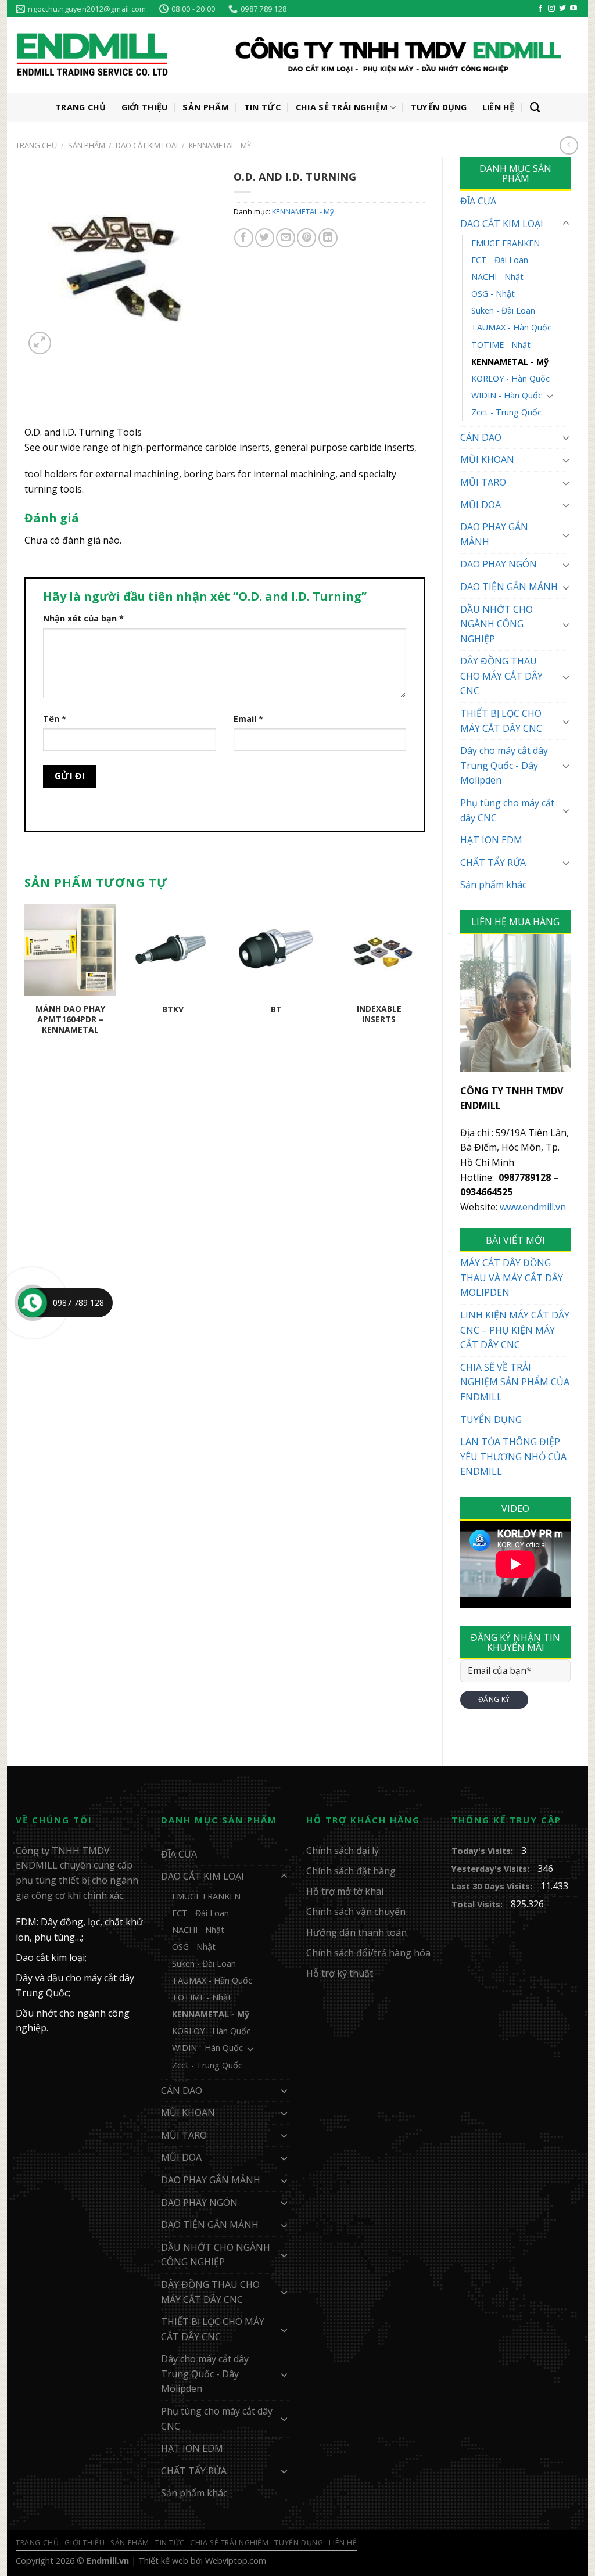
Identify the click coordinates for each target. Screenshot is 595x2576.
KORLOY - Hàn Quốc (510, 378)
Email (248, 719)
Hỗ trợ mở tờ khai (345, 1891)
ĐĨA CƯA (478, 201)
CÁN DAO (481, 437)
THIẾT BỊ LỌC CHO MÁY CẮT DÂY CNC (501, 721)
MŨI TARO (483, 482)
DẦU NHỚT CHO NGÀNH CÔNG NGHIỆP (497, 624)
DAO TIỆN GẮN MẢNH (509, 587)
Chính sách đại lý (343, 1851)
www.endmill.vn (533, 1207)
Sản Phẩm (205, 107)
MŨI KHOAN (487, 459)
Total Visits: (478, 1904)
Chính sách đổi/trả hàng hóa (368, 1953)
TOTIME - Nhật (501, 345)
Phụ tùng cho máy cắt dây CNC (507, 810)
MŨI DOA (481, 505)
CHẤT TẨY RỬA (493, 863)
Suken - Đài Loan (503, 310)
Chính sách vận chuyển (356, 1912)
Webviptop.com (236, 2561)
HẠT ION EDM (491, 840)
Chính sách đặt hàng (351, 1871)
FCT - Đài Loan (500, 260)
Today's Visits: (483, 1851)
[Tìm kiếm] (535, 108)
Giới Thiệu (145, 107)
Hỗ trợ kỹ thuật (340, 1973)
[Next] (424, 986)
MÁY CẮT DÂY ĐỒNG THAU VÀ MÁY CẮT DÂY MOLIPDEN (512, 1278)
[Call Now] (33, 1303)
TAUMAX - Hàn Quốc (511, 327)
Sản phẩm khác (493, 885)
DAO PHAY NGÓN (499, 564)
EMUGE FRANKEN (506, 243)
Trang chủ (36, 145)
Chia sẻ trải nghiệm (342, 107)
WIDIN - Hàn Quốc (507, 395)
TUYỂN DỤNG (491, 1420)
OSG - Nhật (493, 294)
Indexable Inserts (379, 1014)
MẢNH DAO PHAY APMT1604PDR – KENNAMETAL (70, 1019)
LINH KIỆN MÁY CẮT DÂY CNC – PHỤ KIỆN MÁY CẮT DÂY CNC (515, 1330)
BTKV (173, 1009)
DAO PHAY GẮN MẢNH (494, 534)
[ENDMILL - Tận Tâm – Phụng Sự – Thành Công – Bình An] (289, 56)
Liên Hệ (499, 107)
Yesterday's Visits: (492, 1869)
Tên (55, 719)
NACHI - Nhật (497, 277)
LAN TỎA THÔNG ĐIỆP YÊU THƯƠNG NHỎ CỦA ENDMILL (513, 1456)
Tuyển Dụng (439, 107)
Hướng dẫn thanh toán (356, 1932)
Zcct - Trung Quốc (506, 412)
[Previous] (25, 986)
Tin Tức (262, 107)
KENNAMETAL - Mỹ (220, 145)
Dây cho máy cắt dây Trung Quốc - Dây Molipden (504, 765)
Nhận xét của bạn (83, 618)
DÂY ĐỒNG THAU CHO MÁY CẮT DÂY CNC (501, 676)
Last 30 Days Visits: (493, 1886)
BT (276, 1009)
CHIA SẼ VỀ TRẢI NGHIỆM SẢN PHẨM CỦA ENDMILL (515, 1382)
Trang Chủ (81, 107)
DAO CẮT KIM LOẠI (147, 145)
